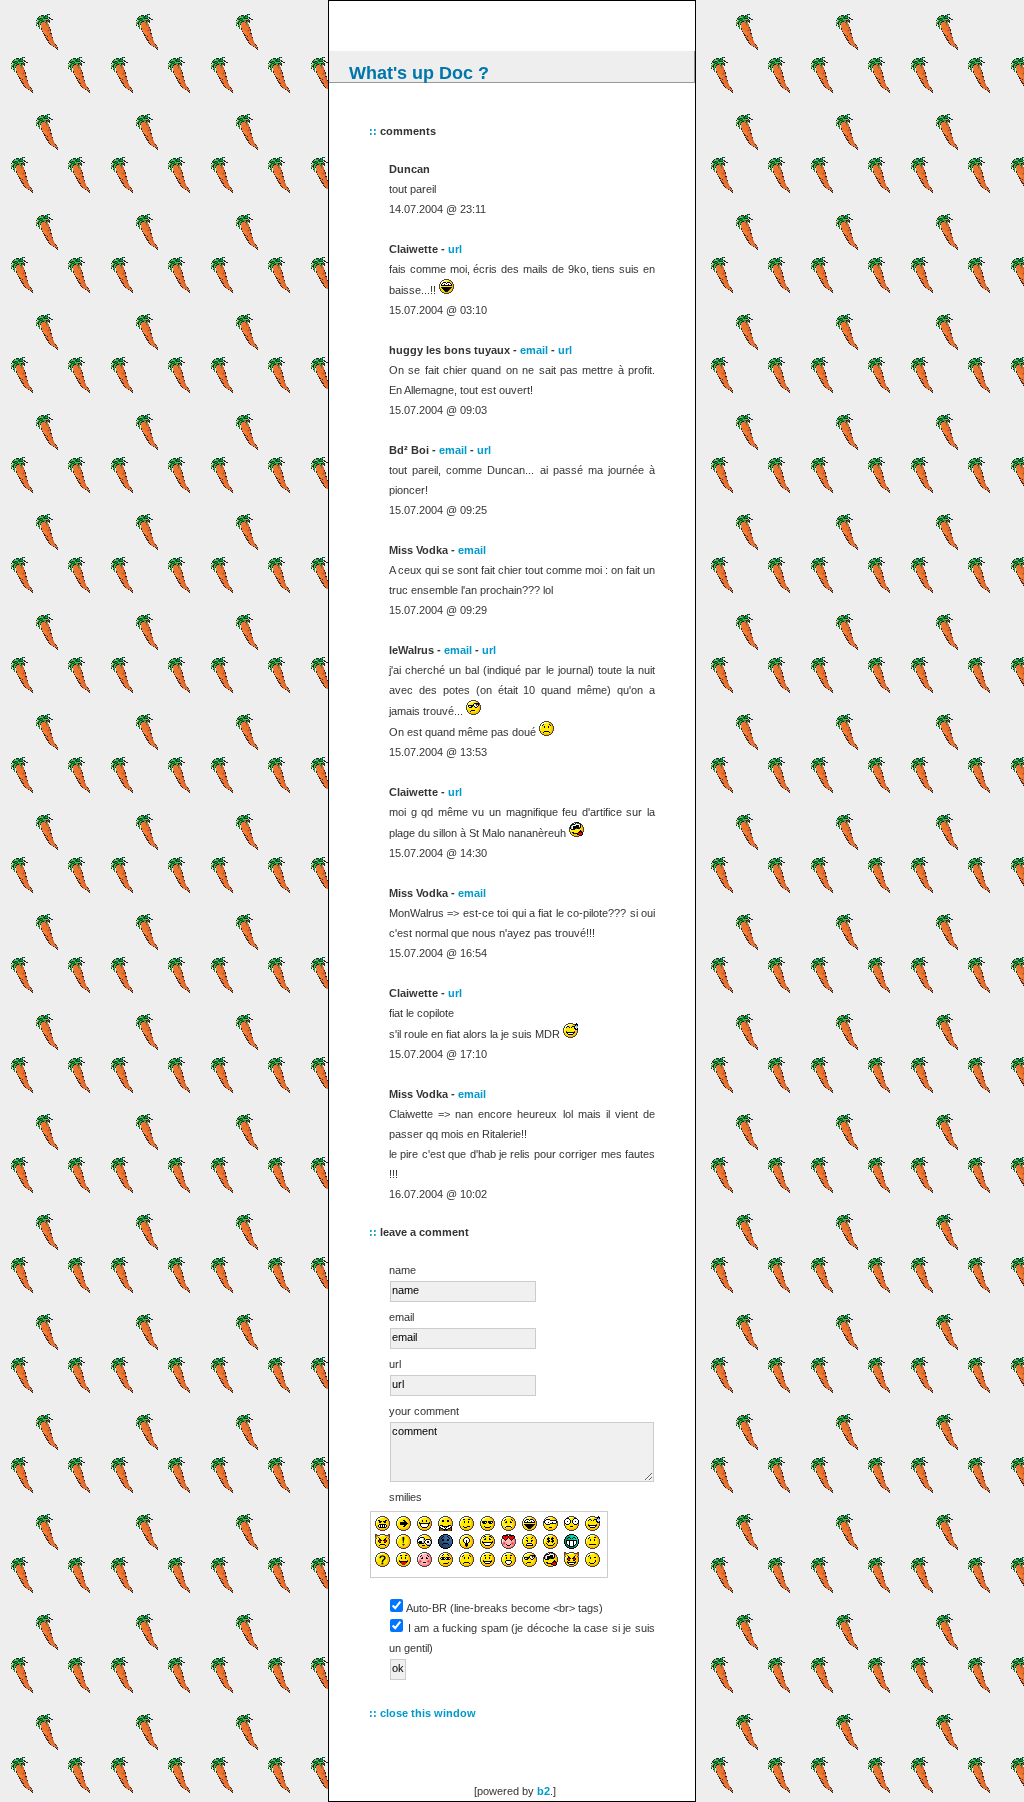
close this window (428, 1713)
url (455, 249)
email (534, 350)
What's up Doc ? (419, 73)
